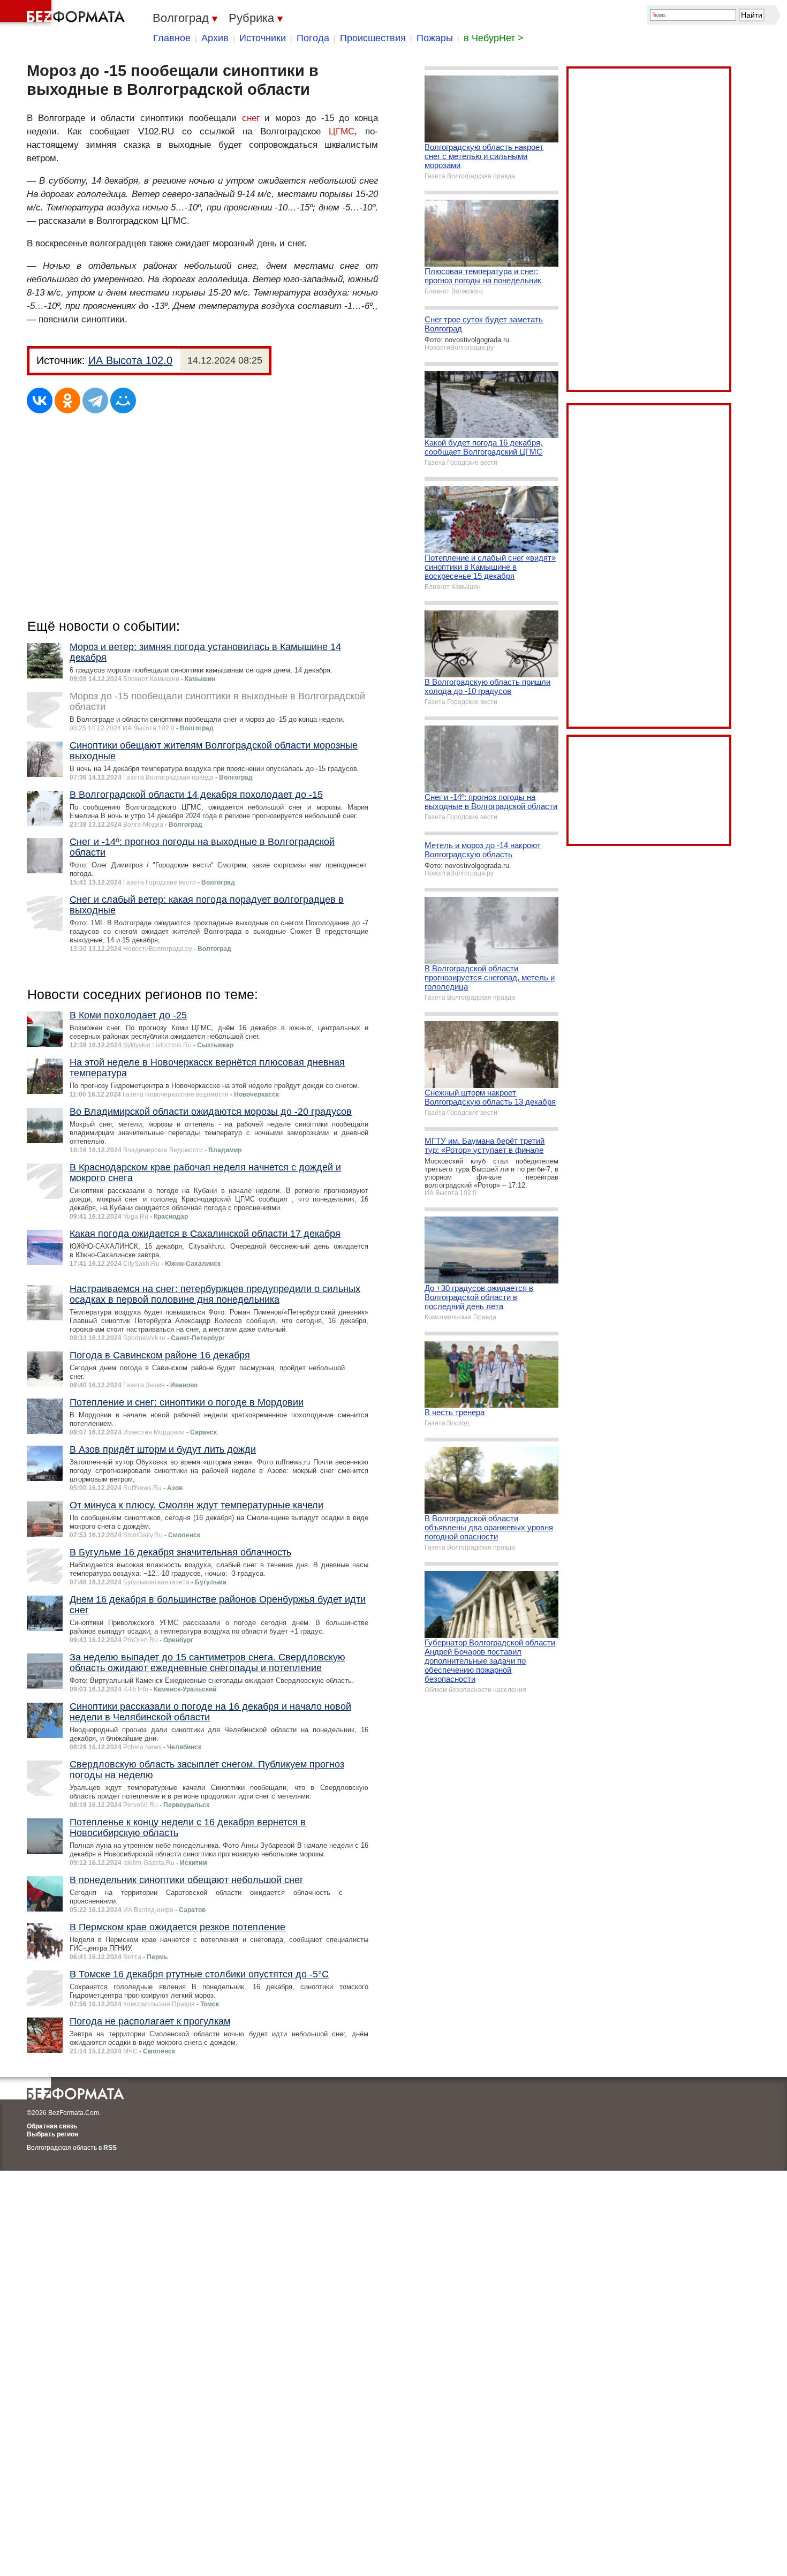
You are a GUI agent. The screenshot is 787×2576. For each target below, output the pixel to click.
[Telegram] (95, 401)
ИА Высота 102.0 (130, 360)
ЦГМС (342, 131)
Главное (172, 38)
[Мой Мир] (123, 401)
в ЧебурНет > (494, 38)
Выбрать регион (52, 2134)
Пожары (435, 38)
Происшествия (373, 38)
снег (251, 118)
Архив (215, 38)
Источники (263, 38)
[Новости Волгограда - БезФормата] (64, 13)
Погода (313, 38)
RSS (110, 2148)
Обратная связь (52, 2126)
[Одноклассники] (67, 401)
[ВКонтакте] (40, 401)
